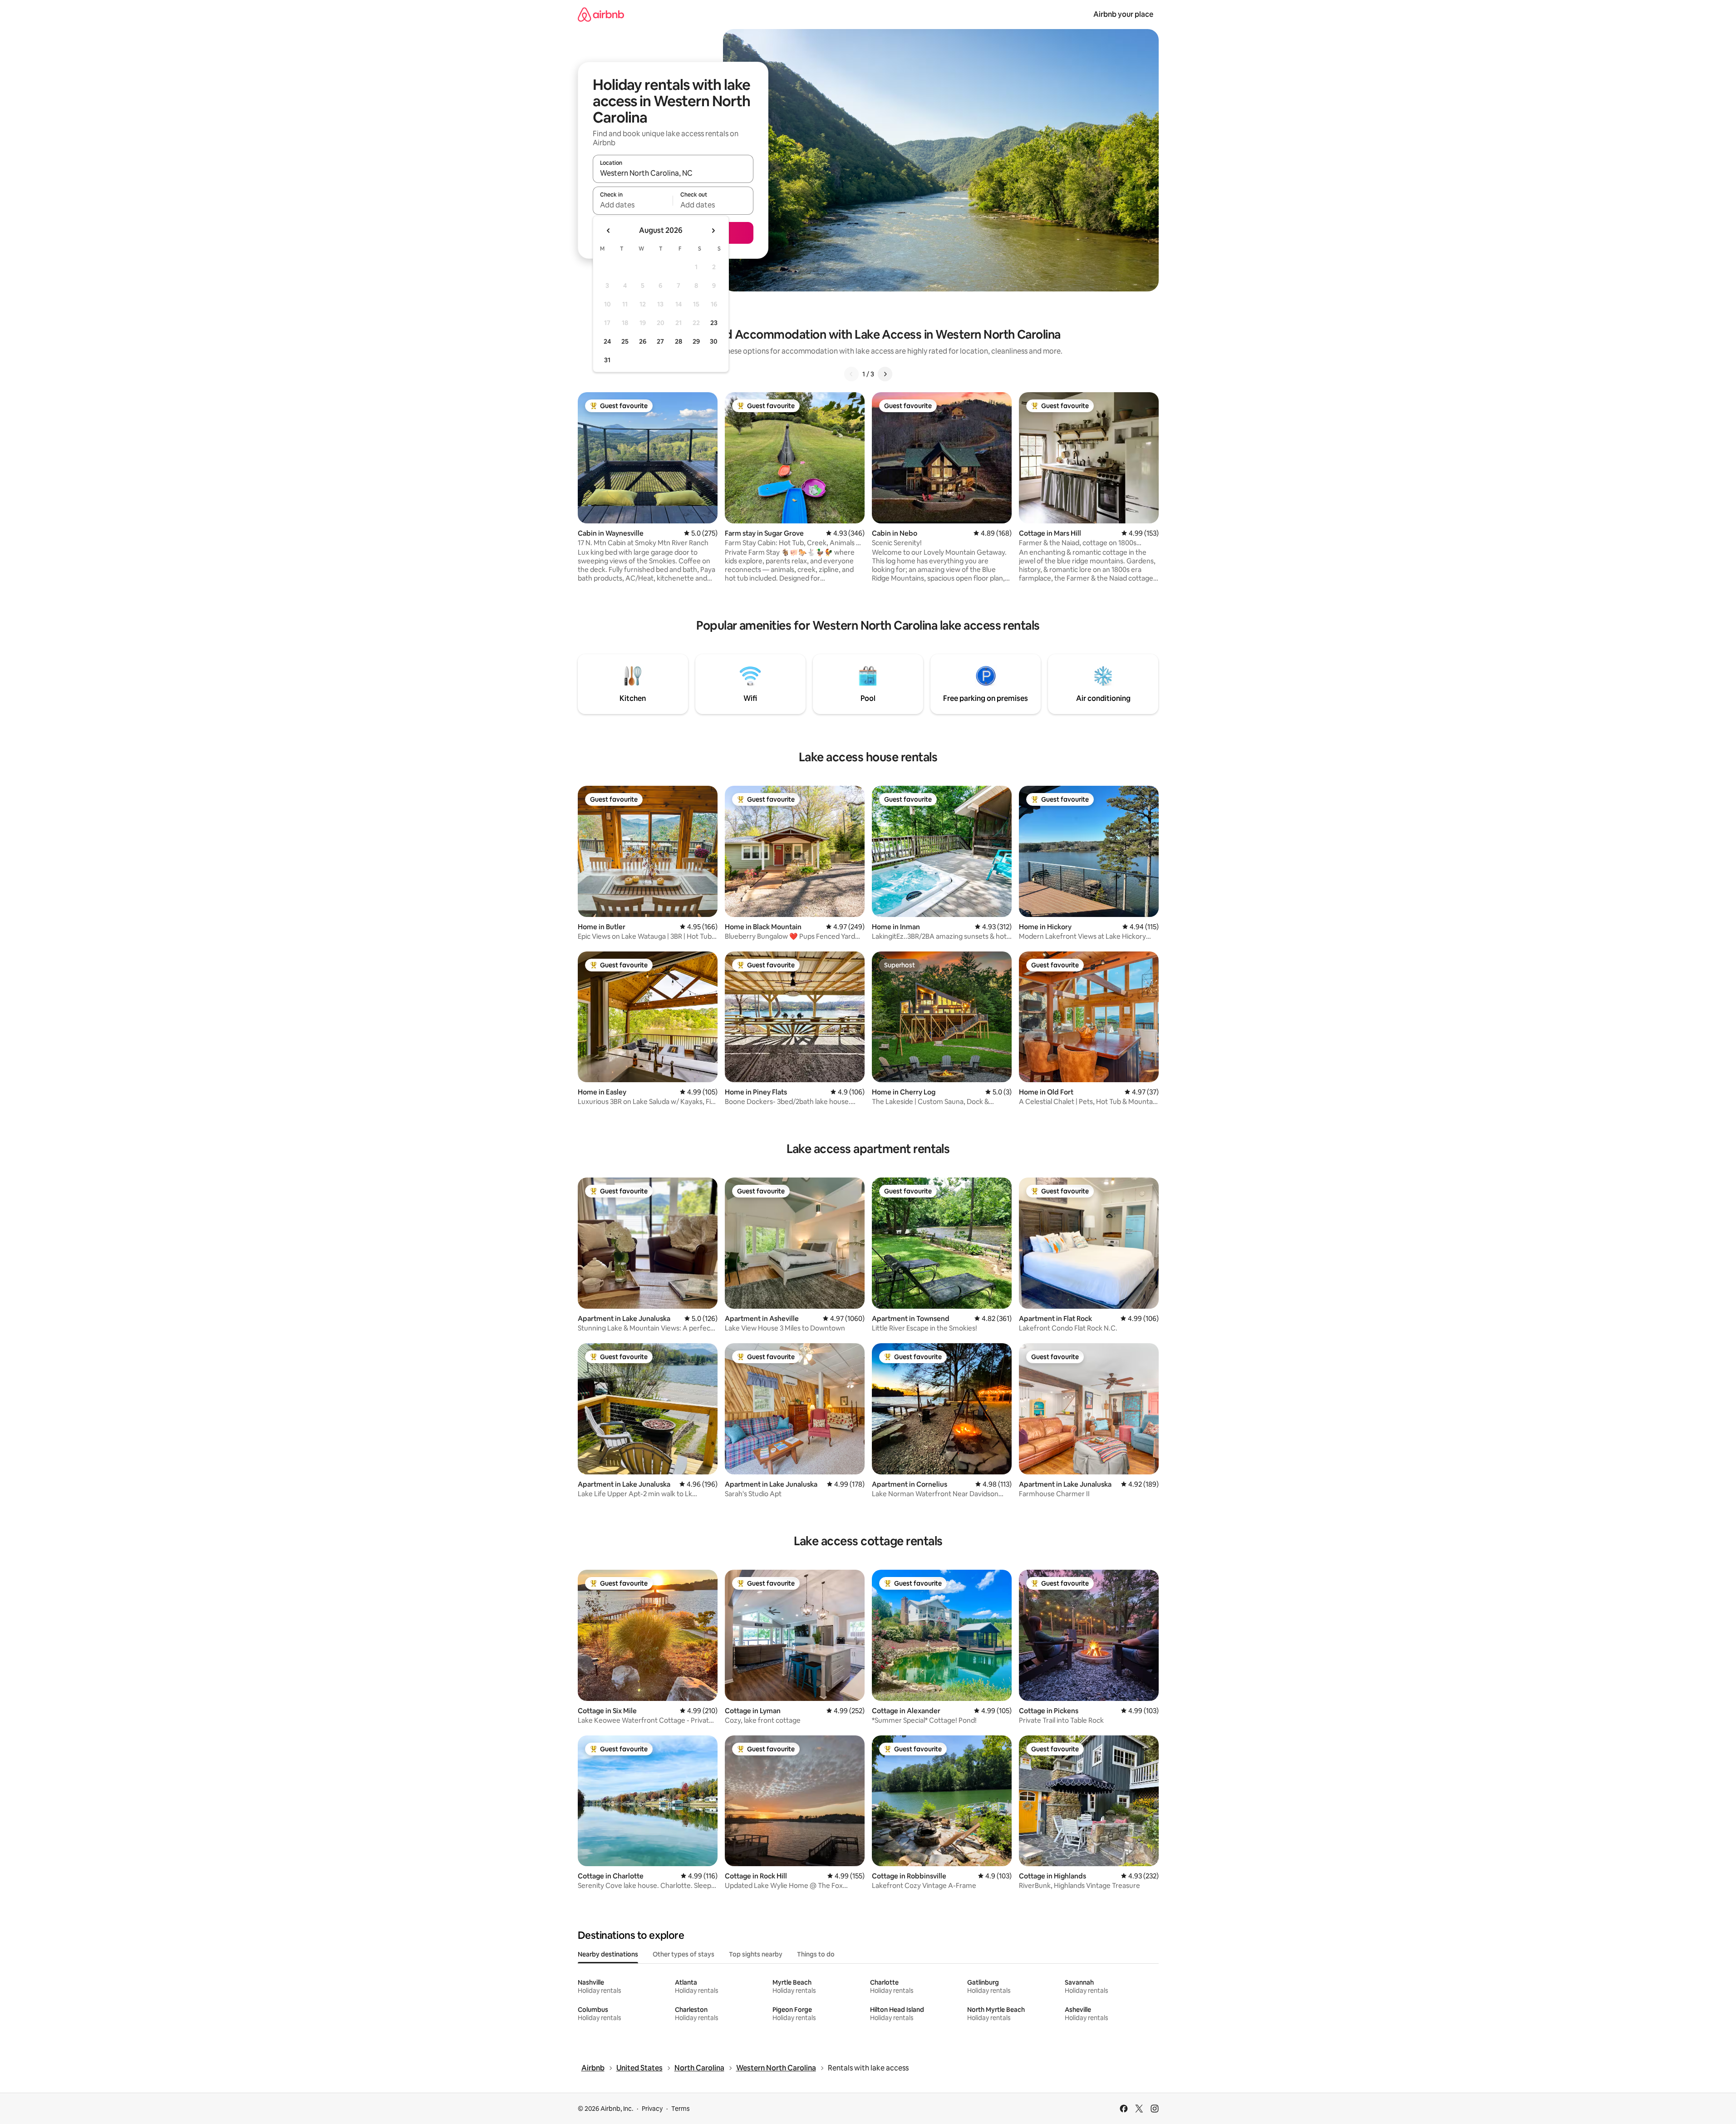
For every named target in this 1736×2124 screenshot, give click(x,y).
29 (696, 341)
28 (679, 341)
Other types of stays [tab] (684, 1954)
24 (607, 341)
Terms (681, 2109)
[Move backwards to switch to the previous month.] (609, 231)
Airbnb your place (1123, 14)
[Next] (885, 374)
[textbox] (633, 205)
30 (714, 341)
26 (643, 341)
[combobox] (673, 173)
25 (625, 341)
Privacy (652, 2109)
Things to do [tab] (816, 1954)
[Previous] (851, 374)
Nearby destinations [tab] (608, 1954)
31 (607, 360)
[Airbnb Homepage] (601, 14)
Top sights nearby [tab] (756, 1954)
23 (714, 323)
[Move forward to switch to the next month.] (713, 231)
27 (660, 341)
